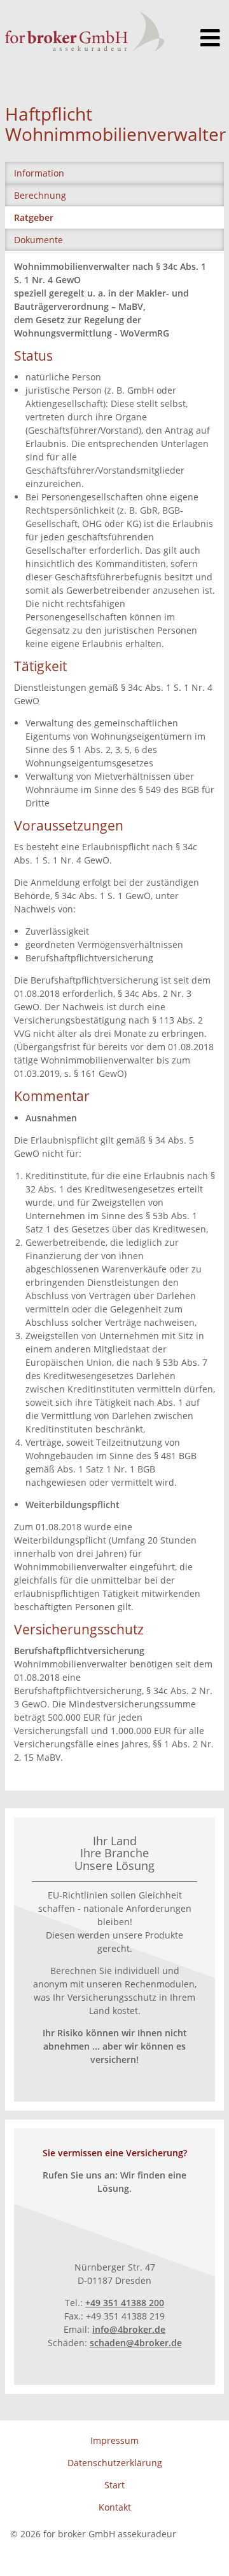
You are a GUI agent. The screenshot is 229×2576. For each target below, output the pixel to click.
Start (114, 2485)
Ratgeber (34, 217)
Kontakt (115, 2507)
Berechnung (40, 195)
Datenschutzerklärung (115, 2463)
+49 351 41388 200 (125, 2303)
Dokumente (38, 240)
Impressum (114, 2440)
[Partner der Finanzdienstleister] (85, 31)
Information (39, 173)
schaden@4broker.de (136, 2343)
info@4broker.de (129, 2329)
